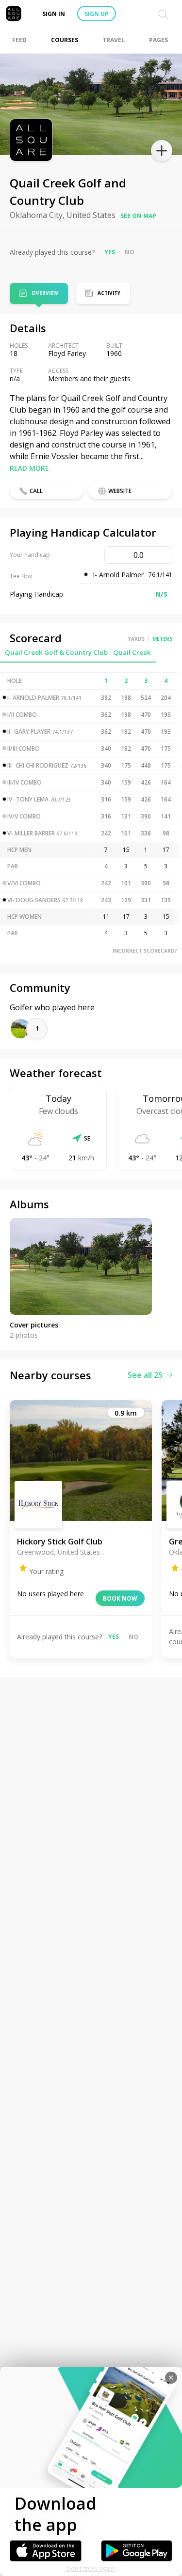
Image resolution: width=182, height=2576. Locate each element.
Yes (110, 252)
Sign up (97, 14)
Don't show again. (91, 2568)
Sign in (54, 14)
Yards (136, 639)
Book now (120, 1598)
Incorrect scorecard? (145, 951)
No (130, 252)
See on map (138, 216)
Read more (29, 468)
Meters (162, 639)
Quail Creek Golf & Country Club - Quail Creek (78, 652)
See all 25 (145, 1375)
